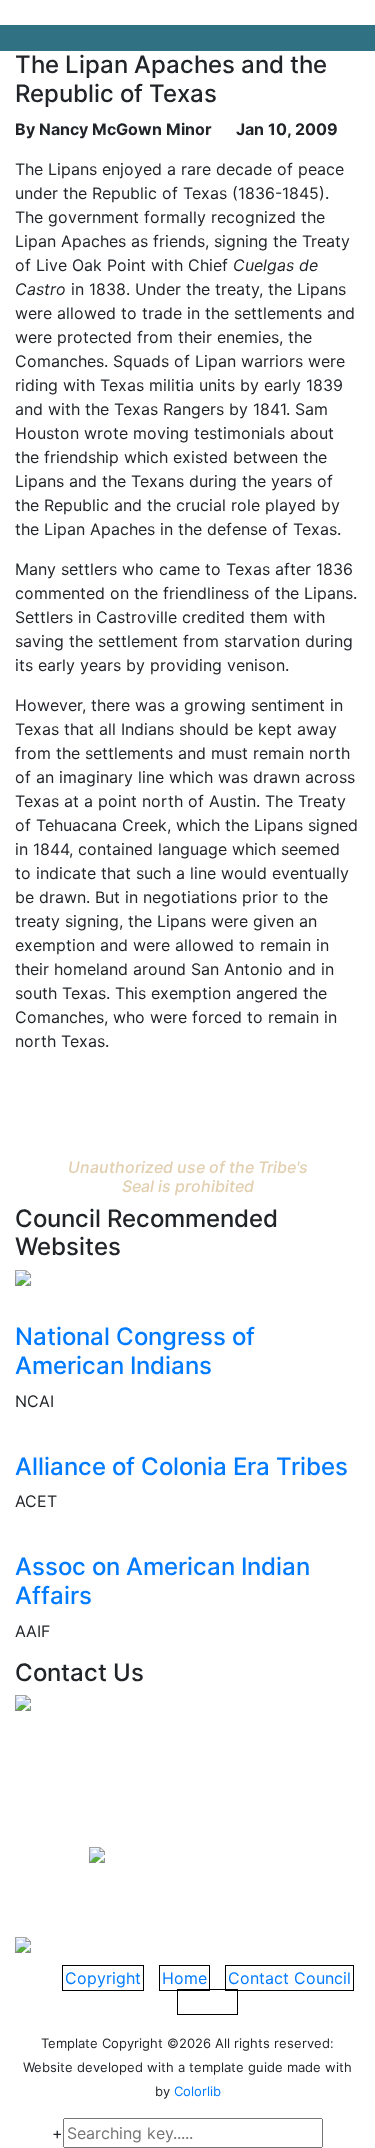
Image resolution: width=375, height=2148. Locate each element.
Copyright (103, 1978)
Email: (52, 1853)
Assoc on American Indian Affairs (162, 1581)
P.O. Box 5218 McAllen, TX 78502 (124, 1753)
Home (184, 1978)
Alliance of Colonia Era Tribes (181, 1466)
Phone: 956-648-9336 (143, 1824)
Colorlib (197, 2091)
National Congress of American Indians (135, 1351)
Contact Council (289, 1978)
